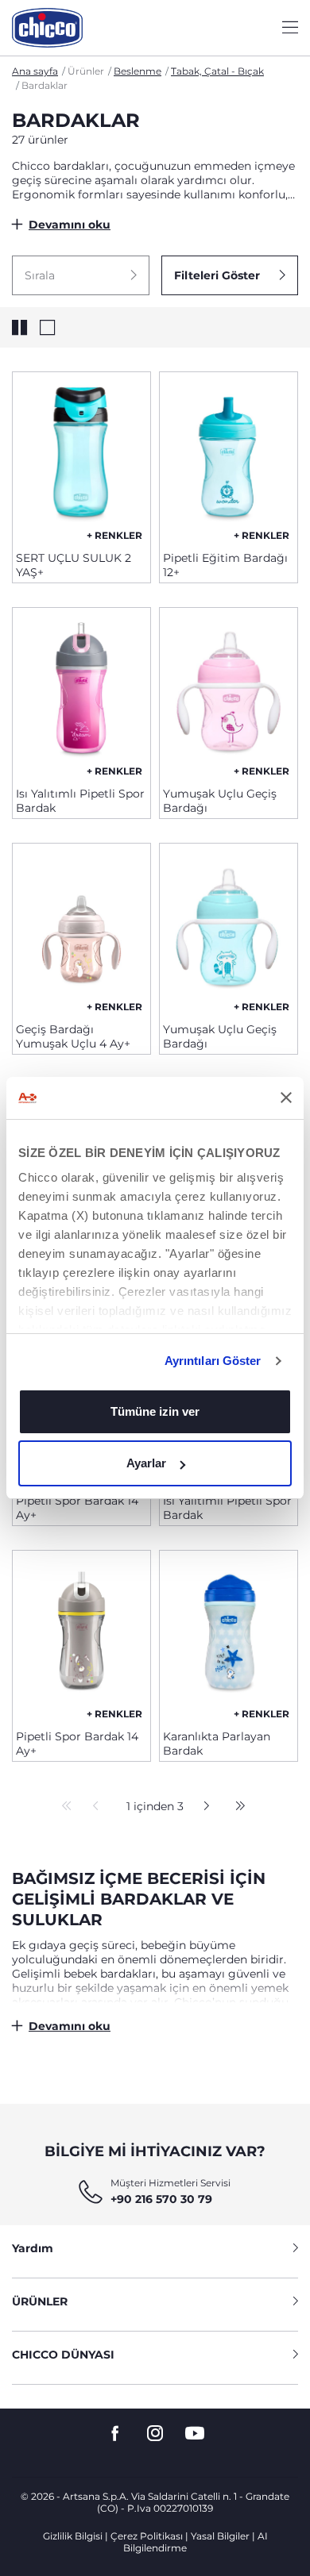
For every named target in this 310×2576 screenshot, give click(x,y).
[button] (81, 275)
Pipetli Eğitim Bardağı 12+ (225, 565)
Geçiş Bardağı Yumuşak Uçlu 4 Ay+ (73, 1036)
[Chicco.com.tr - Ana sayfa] (47, 28)
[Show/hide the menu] (290, 28)
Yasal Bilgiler (220, 2536)
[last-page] (236, 1807)
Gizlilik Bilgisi (73, 2536)
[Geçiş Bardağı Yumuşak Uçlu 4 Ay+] (81, 927)
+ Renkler (114, 535)
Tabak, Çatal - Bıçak (217, 71)
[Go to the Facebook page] (115, 2434)
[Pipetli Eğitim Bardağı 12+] (229, 456)
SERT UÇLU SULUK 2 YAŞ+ (74, 565)
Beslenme (138, 71)
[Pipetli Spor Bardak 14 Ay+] (81, 1634)
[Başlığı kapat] (286, 1098)
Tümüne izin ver (155, 1411)
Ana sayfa (35, 71)
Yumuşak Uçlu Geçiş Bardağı (220, 801)
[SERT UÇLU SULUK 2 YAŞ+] (81, 456)
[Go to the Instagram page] (155, 2434)
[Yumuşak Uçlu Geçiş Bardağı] (229, 691)
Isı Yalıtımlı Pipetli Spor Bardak (80, 801)
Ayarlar (146, 1463)
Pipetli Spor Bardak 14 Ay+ (77, 1508)
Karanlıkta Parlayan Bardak (217, 1744)
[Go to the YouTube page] (195, 2434)
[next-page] (202, 1807)
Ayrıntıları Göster (213, 1361)
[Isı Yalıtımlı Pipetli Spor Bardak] (81, 691)
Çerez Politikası (147, 2536)
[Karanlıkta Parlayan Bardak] (229, 1634)
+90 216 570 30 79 (161, 2199)
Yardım (33, 2248)
